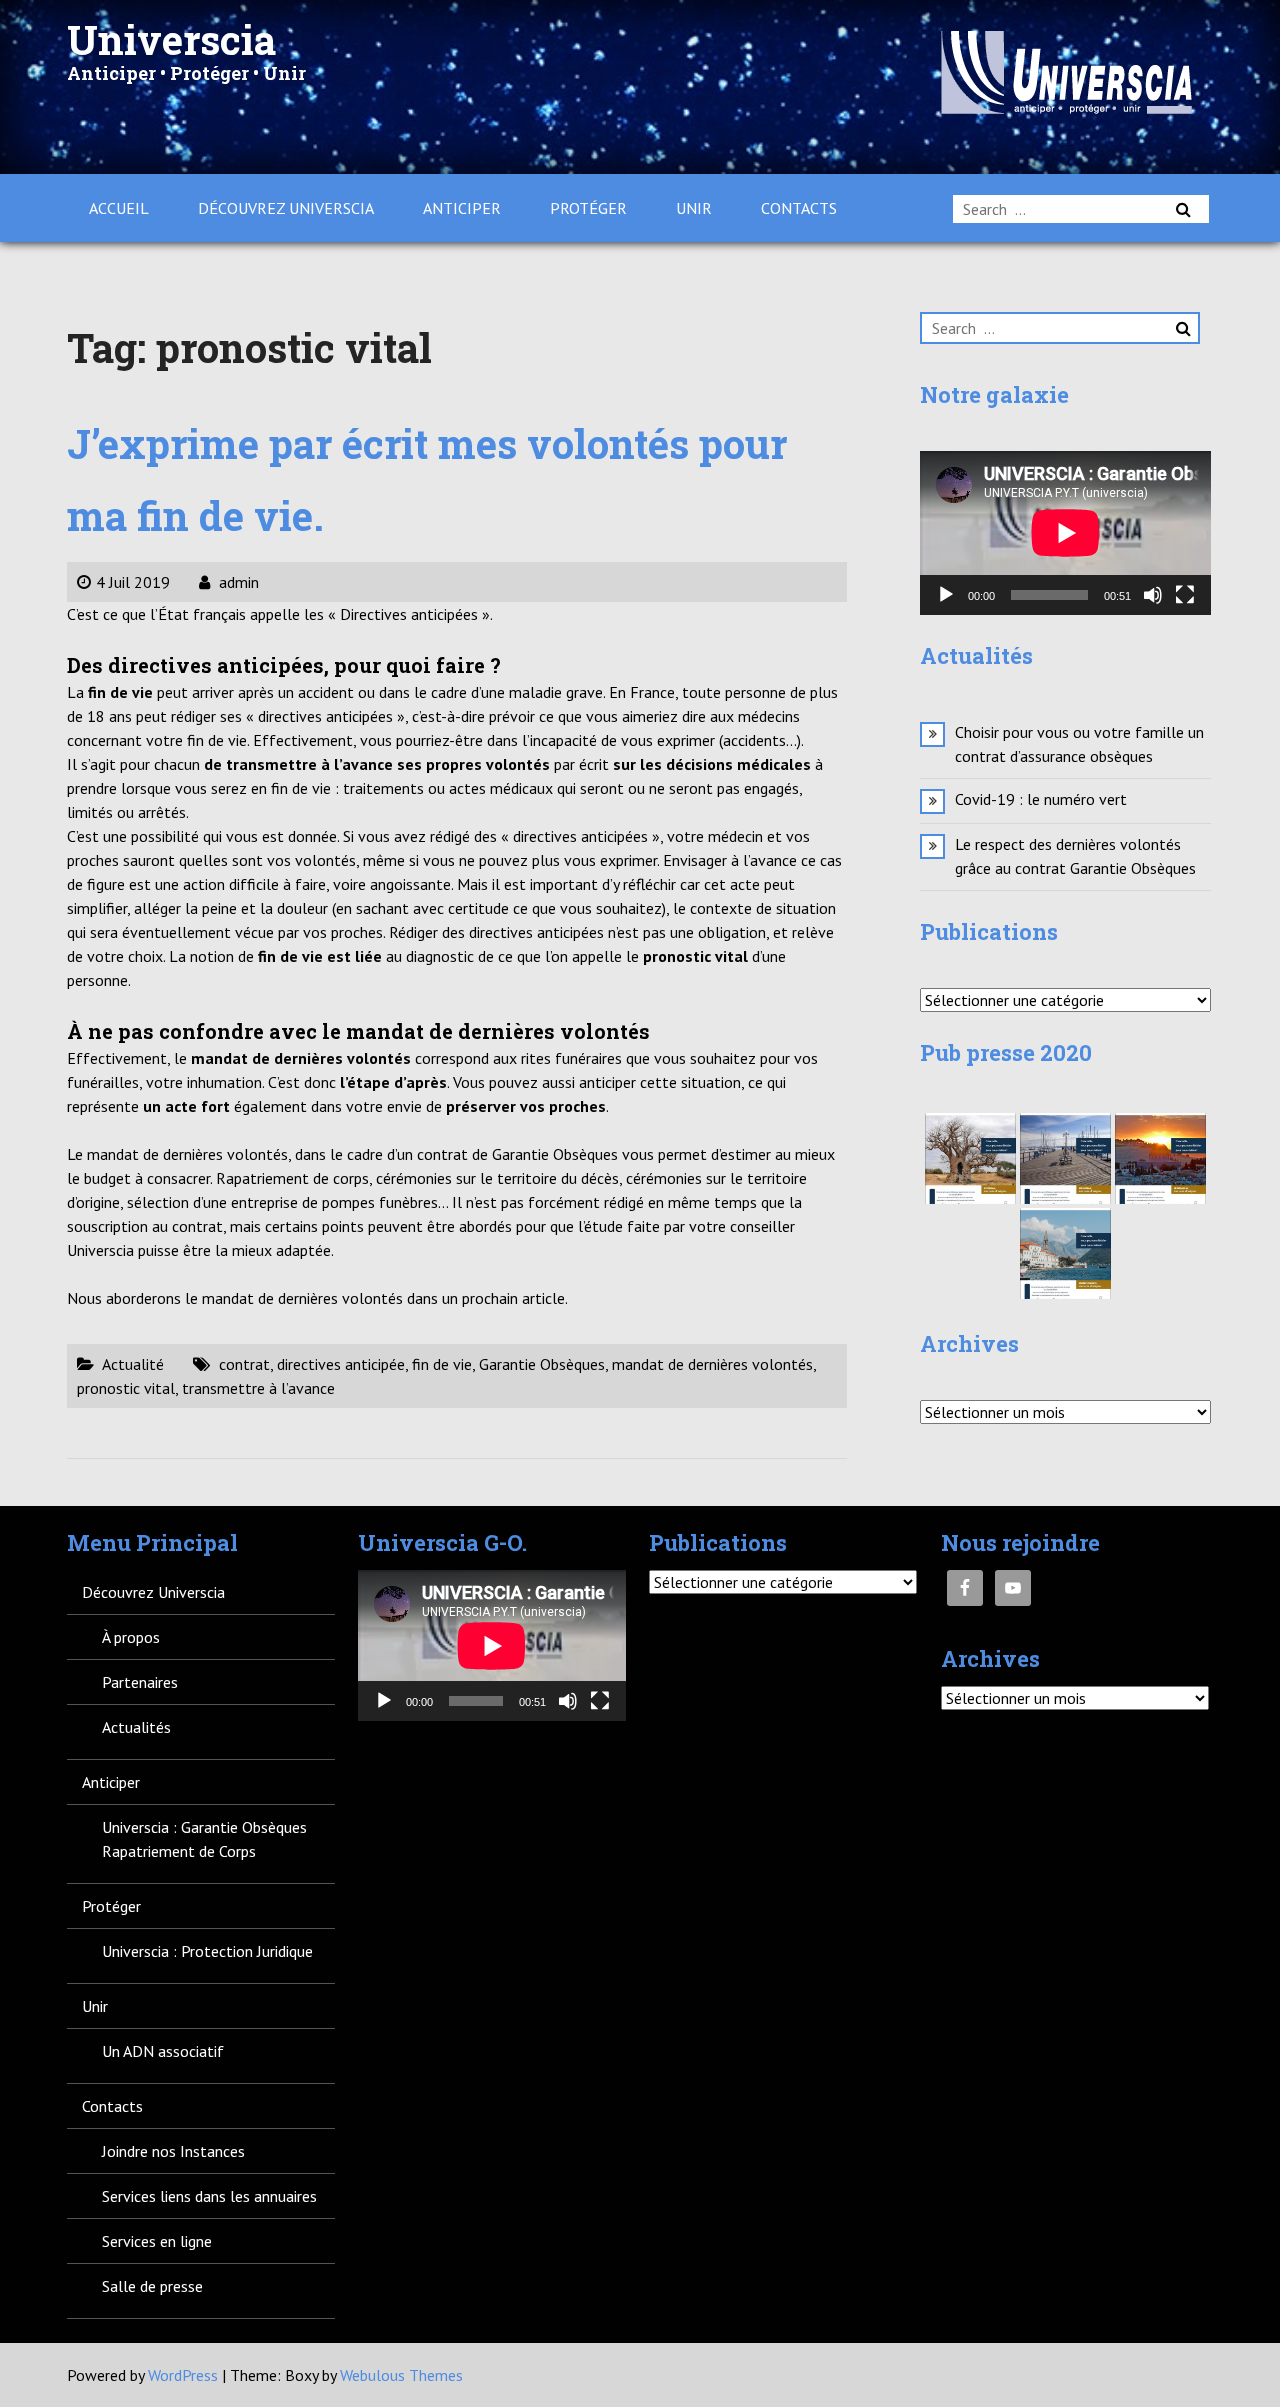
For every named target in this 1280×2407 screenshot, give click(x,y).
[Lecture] (946, 595)
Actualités (136, 1727)
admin (237, 582)
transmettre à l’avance (258, 1388)
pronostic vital (126, 1388)
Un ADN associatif (163, 2051)
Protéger (588, 208)
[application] (1065, 533)
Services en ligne (157, 2241)
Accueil (119, 208)
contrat (244, 1364)
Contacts (799, 208)
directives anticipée (341, 1364)
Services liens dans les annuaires (209, 2196)
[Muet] (1153, 595)
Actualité (133, 1364)
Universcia (171, 39)
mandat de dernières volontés (712, 1364)
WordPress (183, 2375)
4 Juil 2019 (133, 582)
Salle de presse (152, 2286)
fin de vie (442, 1364)
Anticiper (462, 208)
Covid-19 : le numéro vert (1041, 799)
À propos (131, 1637)
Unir (694, 208)
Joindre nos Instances (173, 2151)
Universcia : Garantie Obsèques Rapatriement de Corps (204, 1839)
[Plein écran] (1185, 595)
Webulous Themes (401, 2375)
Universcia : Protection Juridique (207, 1951)
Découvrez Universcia (286, 208)
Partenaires (140, 1682)
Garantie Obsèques (542, 1364)
